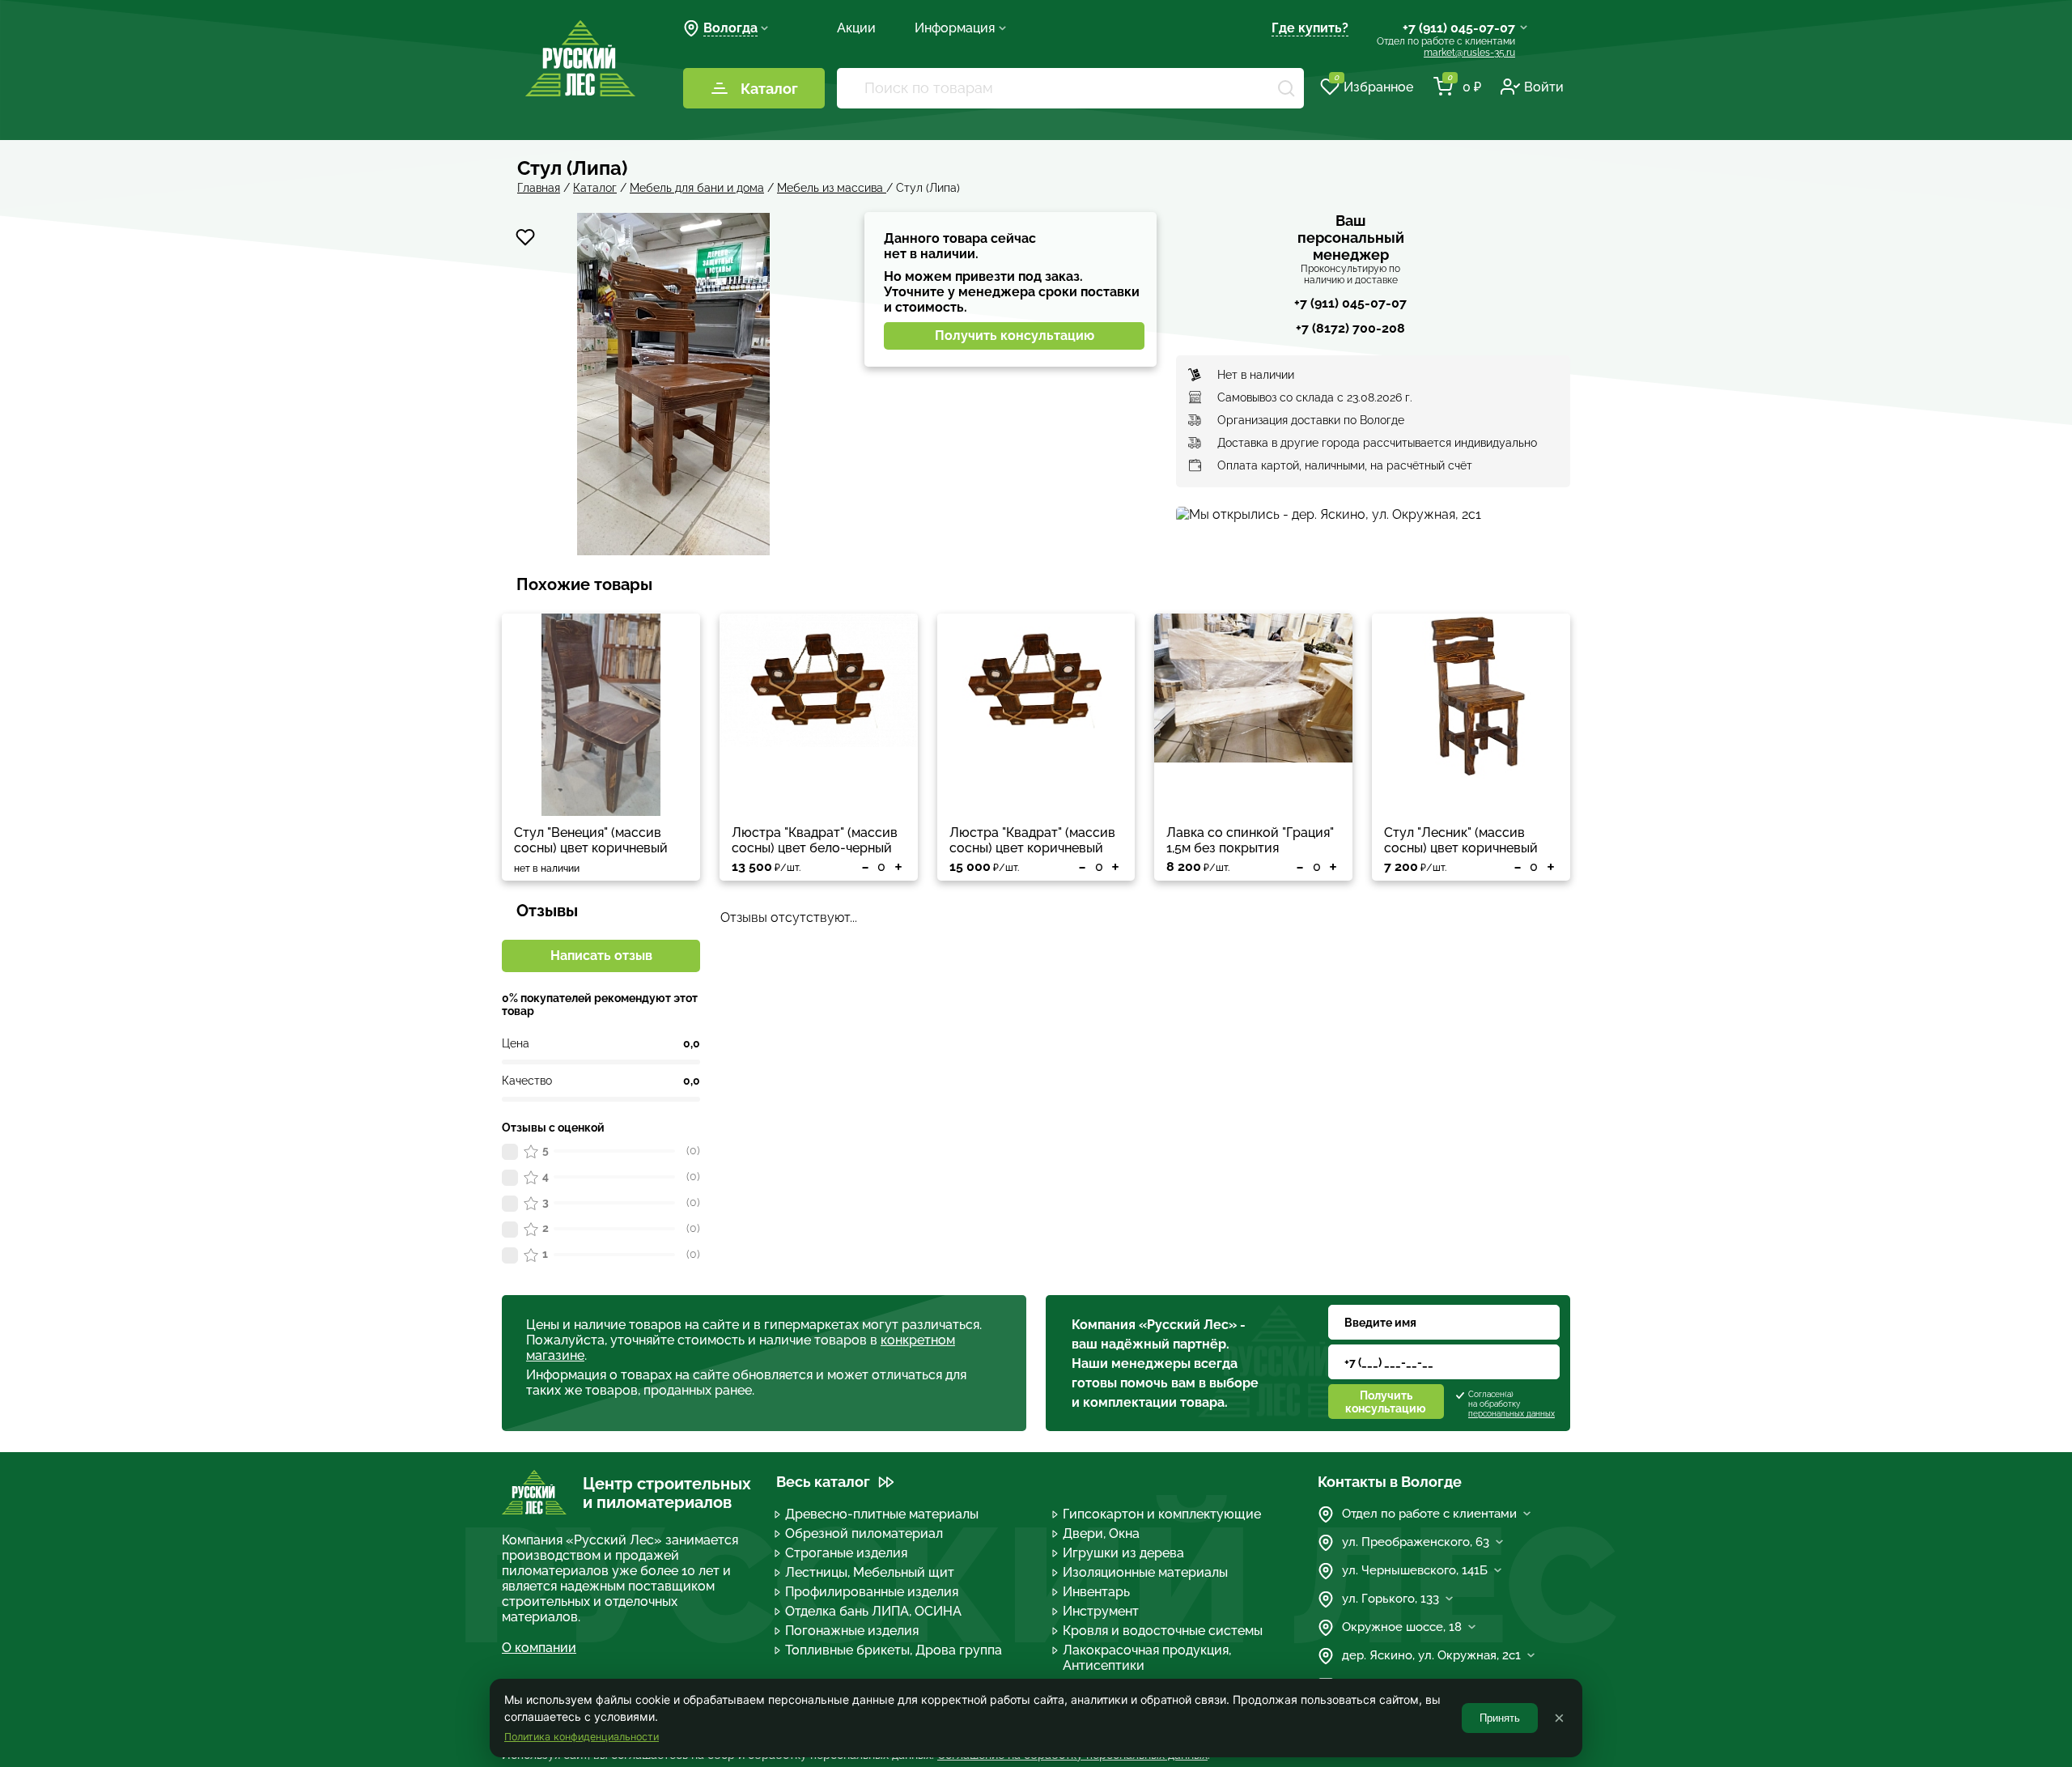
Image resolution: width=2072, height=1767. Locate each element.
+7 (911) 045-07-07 (1459, 28)
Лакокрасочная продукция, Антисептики (1147, 1658)
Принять (1500, 1718)
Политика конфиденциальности (582, 1737)
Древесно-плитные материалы (882, 1514)
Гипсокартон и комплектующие (1162, 1514)
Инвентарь (1096, 1592)
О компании (539, 1648)
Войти (1544, 87)
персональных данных (1512, 1414)
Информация (955, 28)
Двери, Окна (1101, 1533)
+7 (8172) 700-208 (1350, 328)
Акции (856, 28)
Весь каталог (823, 1482)
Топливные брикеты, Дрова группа (894, 1650)
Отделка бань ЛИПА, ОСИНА (873, 1611)
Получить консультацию (1015, 336)
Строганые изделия (846, 1553)
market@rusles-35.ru (1469, 53)
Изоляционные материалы (1145, 1572)
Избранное (1374, 86)
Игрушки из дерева (1123, 1553)
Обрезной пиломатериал (864, 1533)
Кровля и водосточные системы (1163, 1631)
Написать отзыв (601, 956)
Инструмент (1101, 1611)
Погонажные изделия (852, 1631)
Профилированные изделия (872, 1592)
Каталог (769, 89)
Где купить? (1310, 28)
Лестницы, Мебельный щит (870, 1572)
